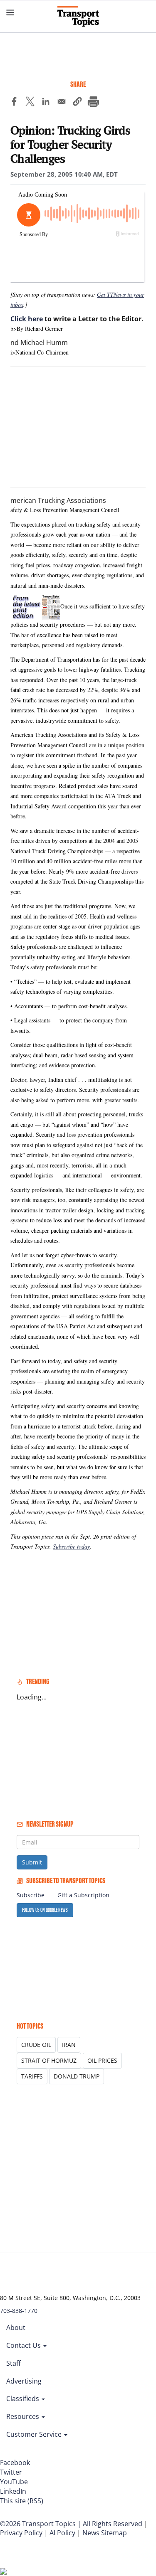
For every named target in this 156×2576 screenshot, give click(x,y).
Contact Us (24, 2345)
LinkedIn (13, 2491)
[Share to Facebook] (14, 103)
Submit (32, 1862)
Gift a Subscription (83, 1895)
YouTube (14, 2482)
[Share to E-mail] (62, 103)
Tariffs (32, 2076)
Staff (14, 2363)
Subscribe (31, 1895)
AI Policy (62, 2533)
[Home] (78, 16)
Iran (69, 2045)
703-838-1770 (19, 2311)
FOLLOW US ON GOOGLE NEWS (45, 1910)
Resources (24, 2416)
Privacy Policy (21, 2533)
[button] (77, 103)
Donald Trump (77, 2076)
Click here (27, 319)
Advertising (24, 2381)
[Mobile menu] (10, 12)
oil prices (102, 2060)
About (16, 2327)
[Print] (93, 103)
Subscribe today (71, 1546)
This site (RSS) (22, 2501)
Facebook (15, 2463)
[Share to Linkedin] (46, 103)
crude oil (36, 2045)
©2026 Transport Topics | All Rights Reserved (71, 2524)
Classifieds (24, 2399)
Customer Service (35, 2434)
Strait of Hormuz (49, 2060)
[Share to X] (30, 103)
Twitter (11, 2472)
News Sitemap (105, 2533)
